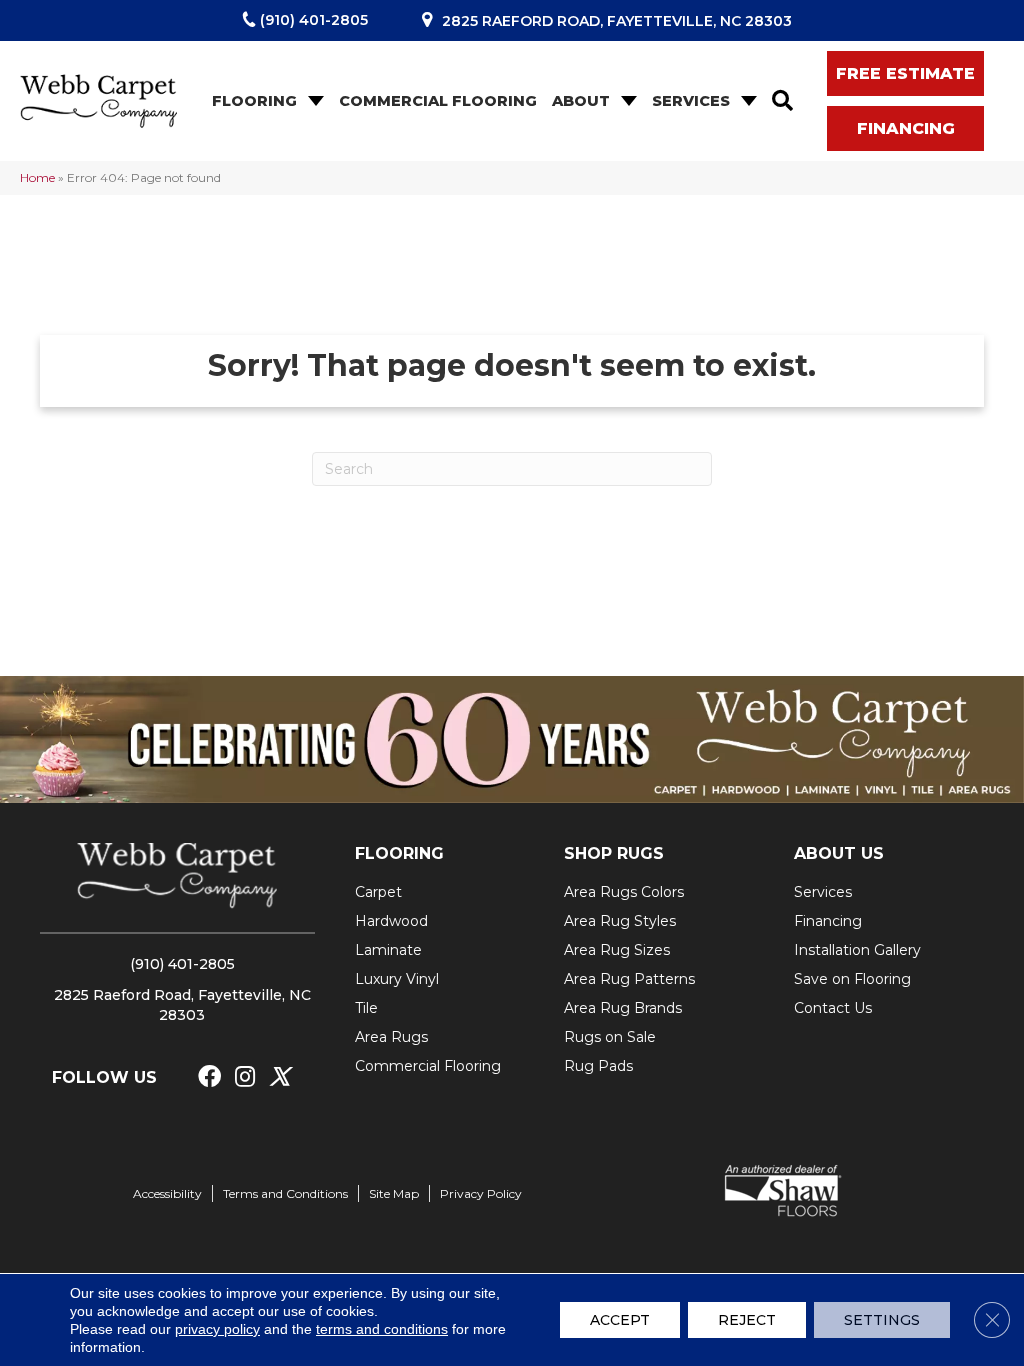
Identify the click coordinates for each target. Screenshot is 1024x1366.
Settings (882, 1320)
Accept (620, 1320)
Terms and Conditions (285, 1193)
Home (37, 177)
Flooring (254, 101)
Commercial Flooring (438, 101)
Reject (747, 1320)
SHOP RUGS (614, 853)
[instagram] (245, 1077)
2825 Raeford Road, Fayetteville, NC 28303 (617, 21)
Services (691, 101)
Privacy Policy (481, 1193)
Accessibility (167, 1193)
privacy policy (217, 1329)
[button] (314, 101)
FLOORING (399, 853)
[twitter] (279, 1077)
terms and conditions (382, 1329)
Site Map (394, 1193)
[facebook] (209, 1077)
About (581, 101)
